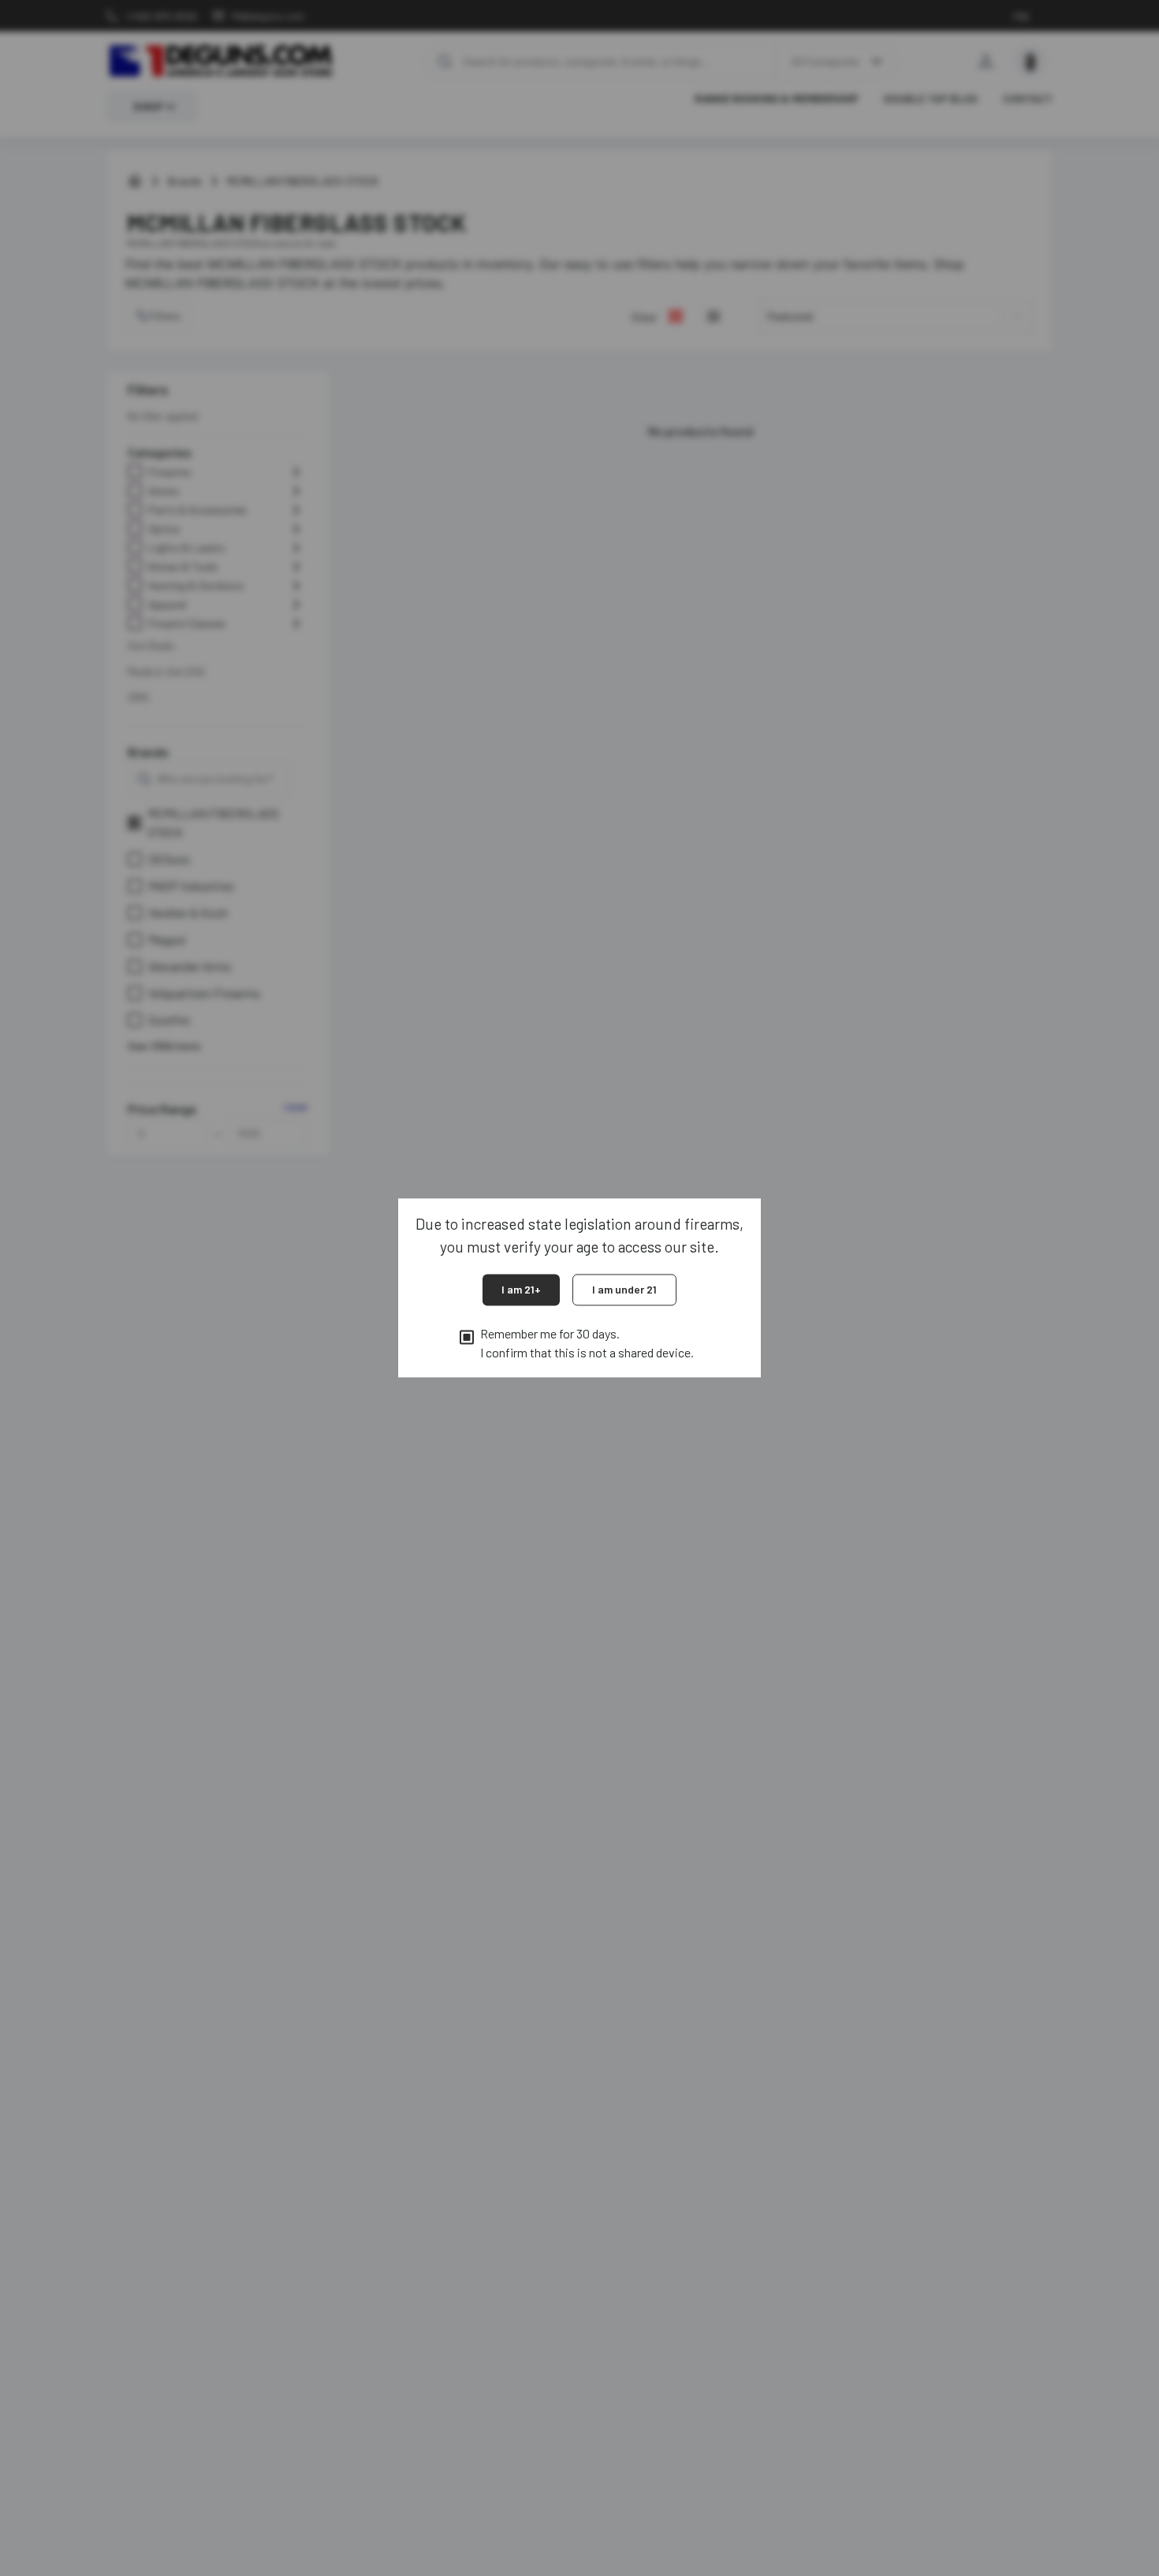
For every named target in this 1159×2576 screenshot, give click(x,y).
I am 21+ (521, 1289)
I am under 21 (624, 1289)
